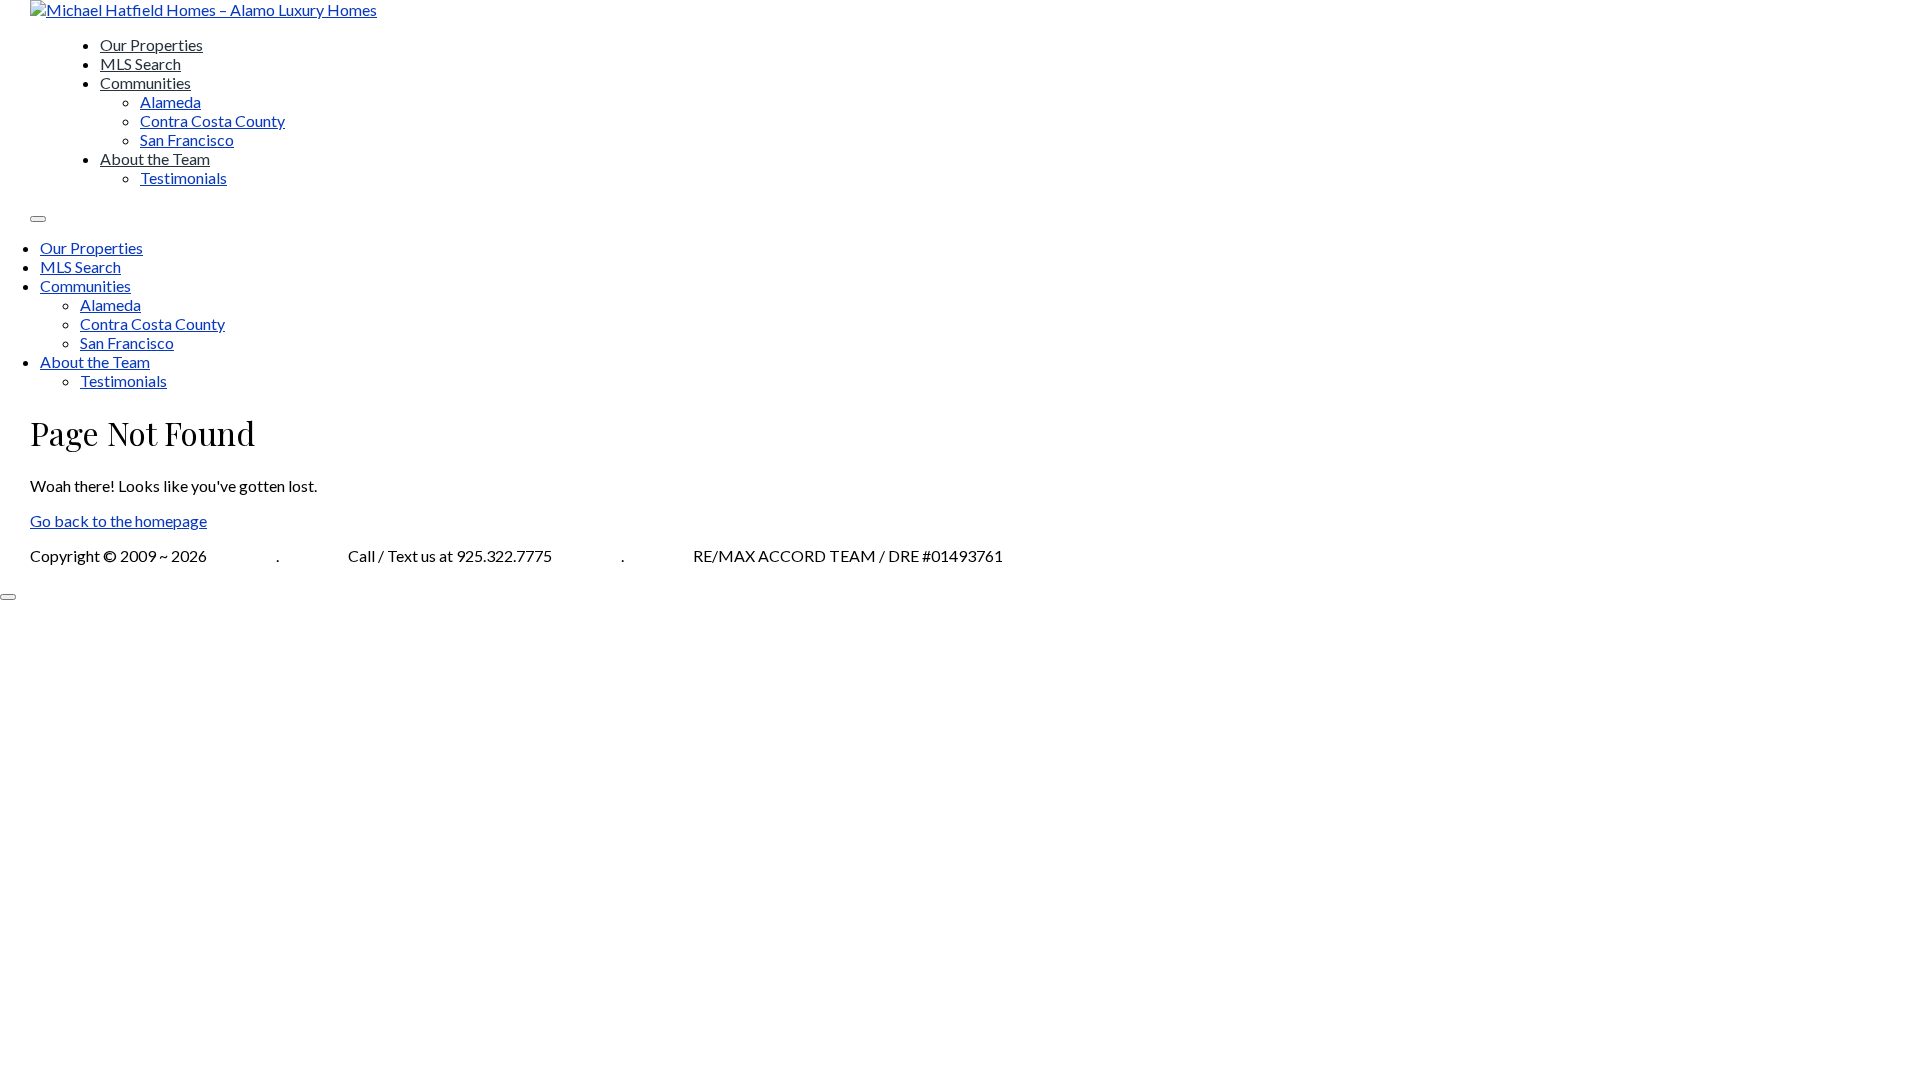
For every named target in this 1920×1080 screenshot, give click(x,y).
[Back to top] (8, 597)
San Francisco (187, 139)
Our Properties (151, 44)
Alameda (170, 101)
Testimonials (183, 177)
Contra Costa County (212, 120)
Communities (145, 82)
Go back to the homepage (118, 520)
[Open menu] (38, 219)
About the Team (155, 158)
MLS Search (140, 63)
